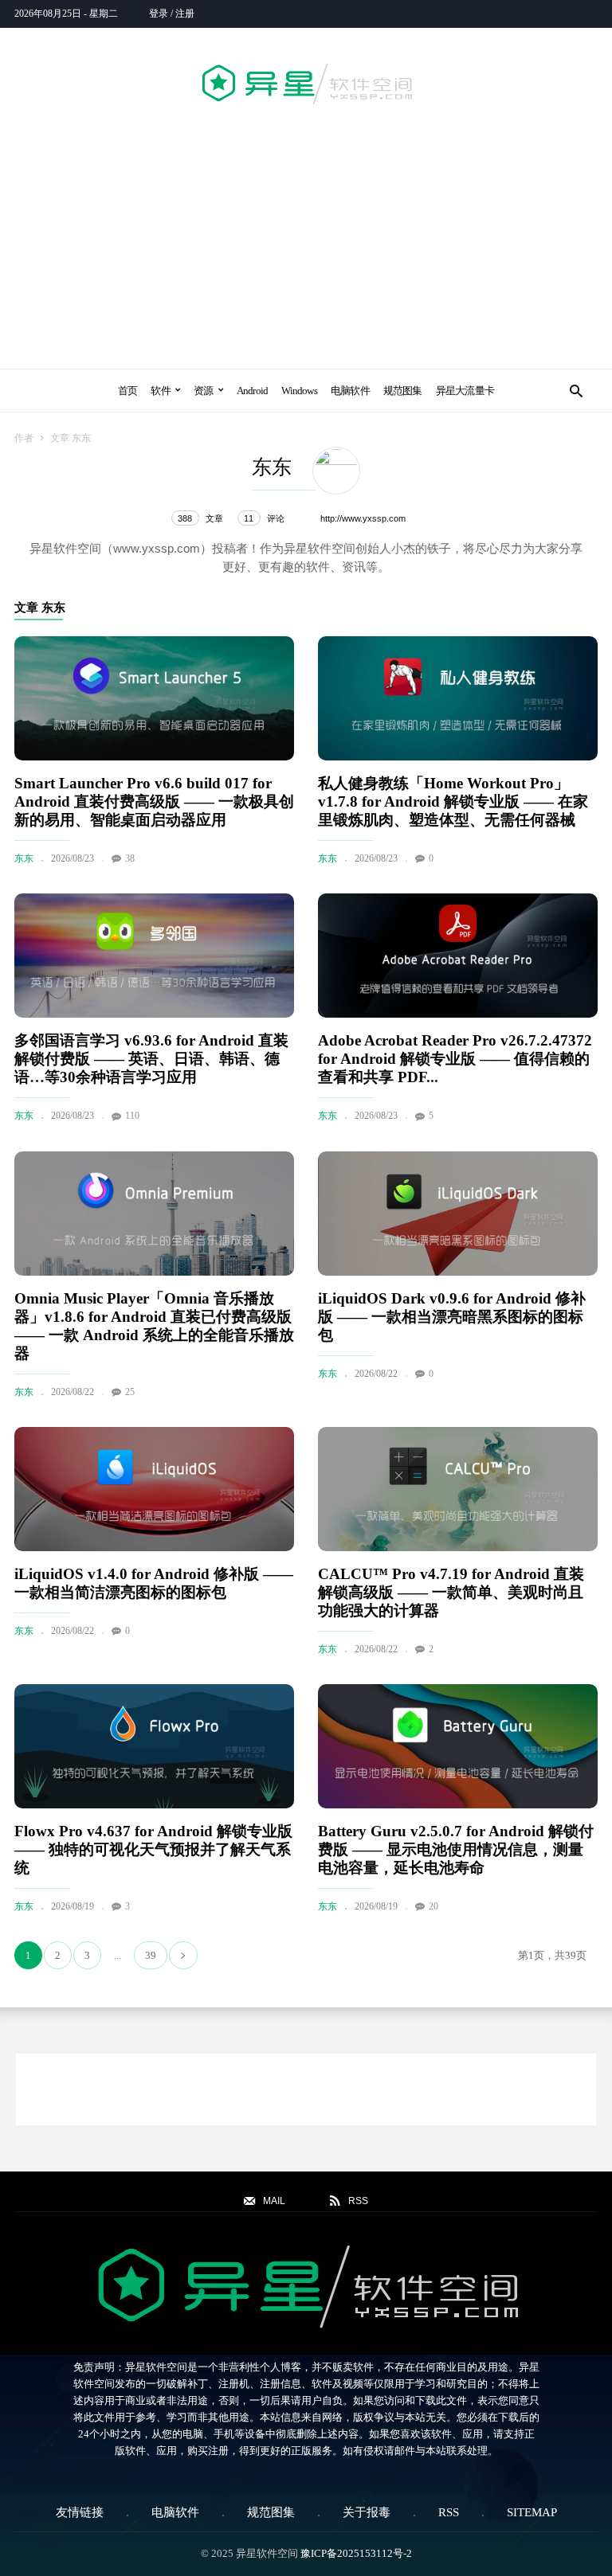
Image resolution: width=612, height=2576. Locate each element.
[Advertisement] (306, 234)
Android (253, 391)
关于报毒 (367, 2512)
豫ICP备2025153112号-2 (356, 2553)
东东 (24, 858)
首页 (127, 391)
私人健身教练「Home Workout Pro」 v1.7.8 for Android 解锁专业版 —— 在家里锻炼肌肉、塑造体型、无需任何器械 (453, 801)
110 (132, 1116)
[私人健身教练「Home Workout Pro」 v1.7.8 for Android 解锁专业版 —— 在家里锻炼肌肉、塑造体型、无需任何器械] (458, 698)
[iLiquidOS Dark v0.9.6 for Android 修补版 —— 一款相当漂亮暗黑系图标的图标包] (458, 1214)
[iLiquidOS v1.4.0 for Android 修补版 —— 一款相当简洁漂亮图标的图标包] (154, 1489)
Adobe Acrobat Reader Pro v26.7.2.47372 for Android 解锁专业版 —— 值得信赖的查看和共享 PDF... (455, 1059)
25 (130, 1392)
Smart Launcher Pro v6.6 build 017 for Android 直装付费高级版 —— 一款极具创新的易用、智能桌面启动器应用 (154, 801)
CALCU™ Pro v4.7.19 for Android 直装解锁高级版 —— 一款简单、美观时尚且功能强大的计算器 (451, 1592)
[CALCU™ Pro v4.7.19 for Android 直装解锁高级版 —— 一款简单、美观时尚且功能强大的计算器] (458, 1489)
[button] (576, 391)
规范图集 (403, 391)
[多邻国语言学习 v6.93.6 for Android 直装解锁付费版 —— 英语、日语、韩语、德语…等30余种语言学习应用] (154, 956)
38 (130, 858)
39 (151, 1955)
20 (433, 1906)
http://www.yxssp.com (363, 518)
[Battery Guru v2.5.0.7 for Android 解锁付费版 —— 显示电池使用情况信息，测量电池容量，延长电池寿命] (458, 1746)
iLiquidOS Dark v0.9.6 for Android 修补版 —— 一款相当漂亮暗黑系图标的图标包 (452, 1317)
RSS (449, 2512)
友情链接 (80, 2512)
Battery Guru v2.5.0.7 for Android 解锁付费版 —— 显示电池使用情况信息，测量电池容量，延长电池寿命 (456, 1849)
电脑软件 (350, 391)
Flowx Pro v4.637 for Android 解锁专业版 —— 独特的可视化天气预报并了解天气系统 (153, 1849)
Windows (299, 391)
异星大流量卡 (465, 391)
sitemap (532, 2512)
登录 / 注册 (172, 14)
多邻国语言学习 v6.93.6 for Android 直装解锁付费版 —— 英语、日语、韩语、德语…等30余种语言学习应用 (151, 1059)
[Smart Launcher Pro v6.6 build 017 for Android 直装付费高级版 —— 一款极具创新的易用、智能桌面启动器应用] (154, 698)
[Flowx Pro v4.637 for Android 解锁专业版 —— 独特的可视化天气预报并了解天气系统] (154, 1746)
